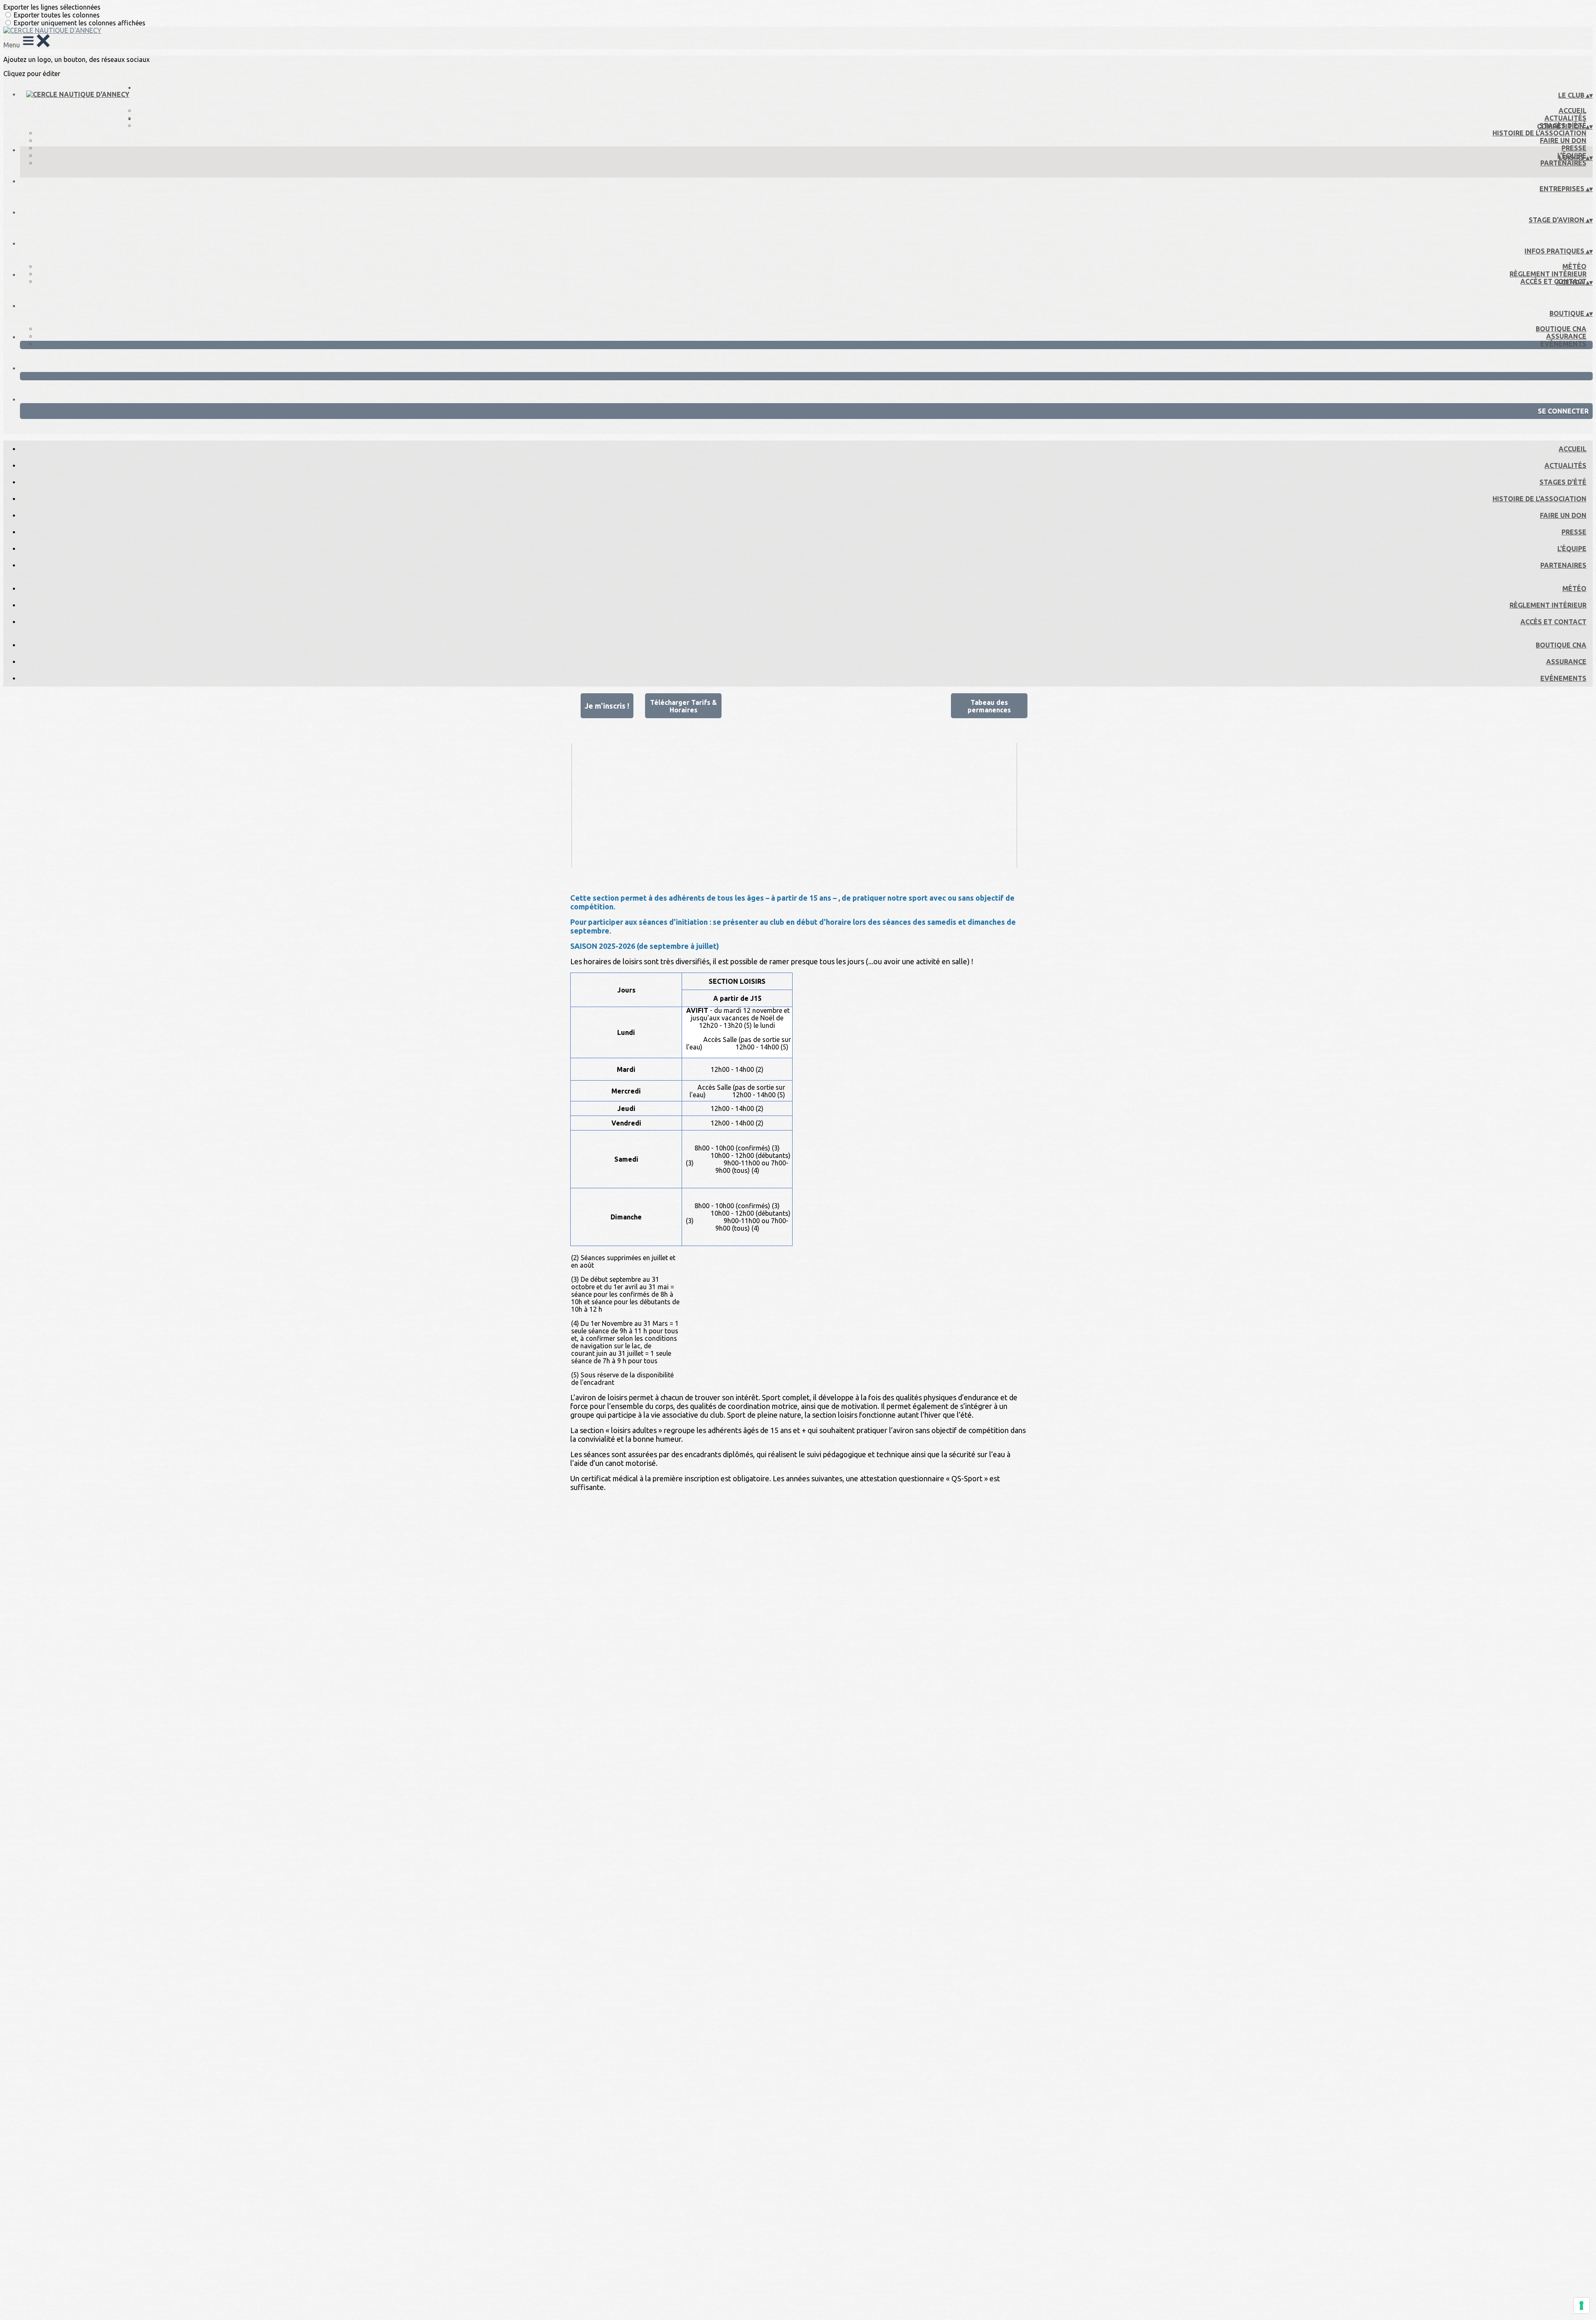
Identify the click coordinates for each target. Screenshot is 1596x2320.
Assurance (1566, 336)
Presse (1574, 148)
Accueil (1573, 111)
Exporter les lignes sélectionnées (52, 7)
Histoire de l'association (1539, 133)
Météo (1574, 266)
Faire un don (1563, 140)
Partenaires (1563, 163)
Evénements (1563, 344)
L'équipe (1572, 549)
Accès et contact (1553, 281)
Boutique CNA (1561, 329)
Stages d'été (1563, 482)
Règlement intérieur (1548, 274)
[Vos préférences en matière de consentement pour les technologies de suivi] (1581, 2305)
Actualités (1565, 118)
